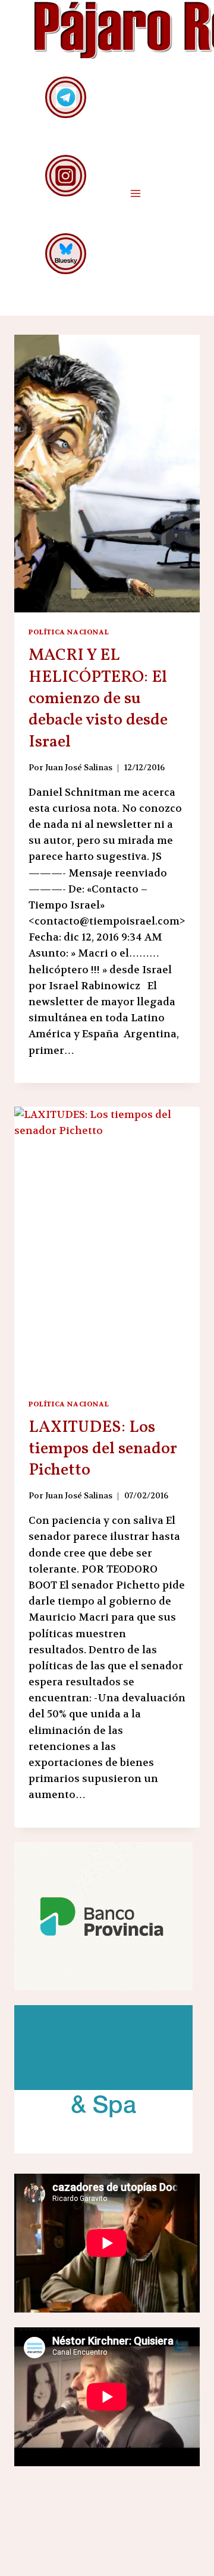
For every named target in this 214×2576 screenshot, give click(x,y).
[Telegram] (66, 97)
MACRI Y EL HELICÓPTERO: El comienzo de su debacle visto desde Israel (98, 699)
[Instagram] (66, 175)
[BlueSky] (66, 254)
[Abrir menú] (135, 193)
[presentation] (107, 474)
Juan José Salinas (79, 768)
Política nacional (69, 632)
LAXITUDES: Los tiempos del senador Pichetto (103, 1449)
